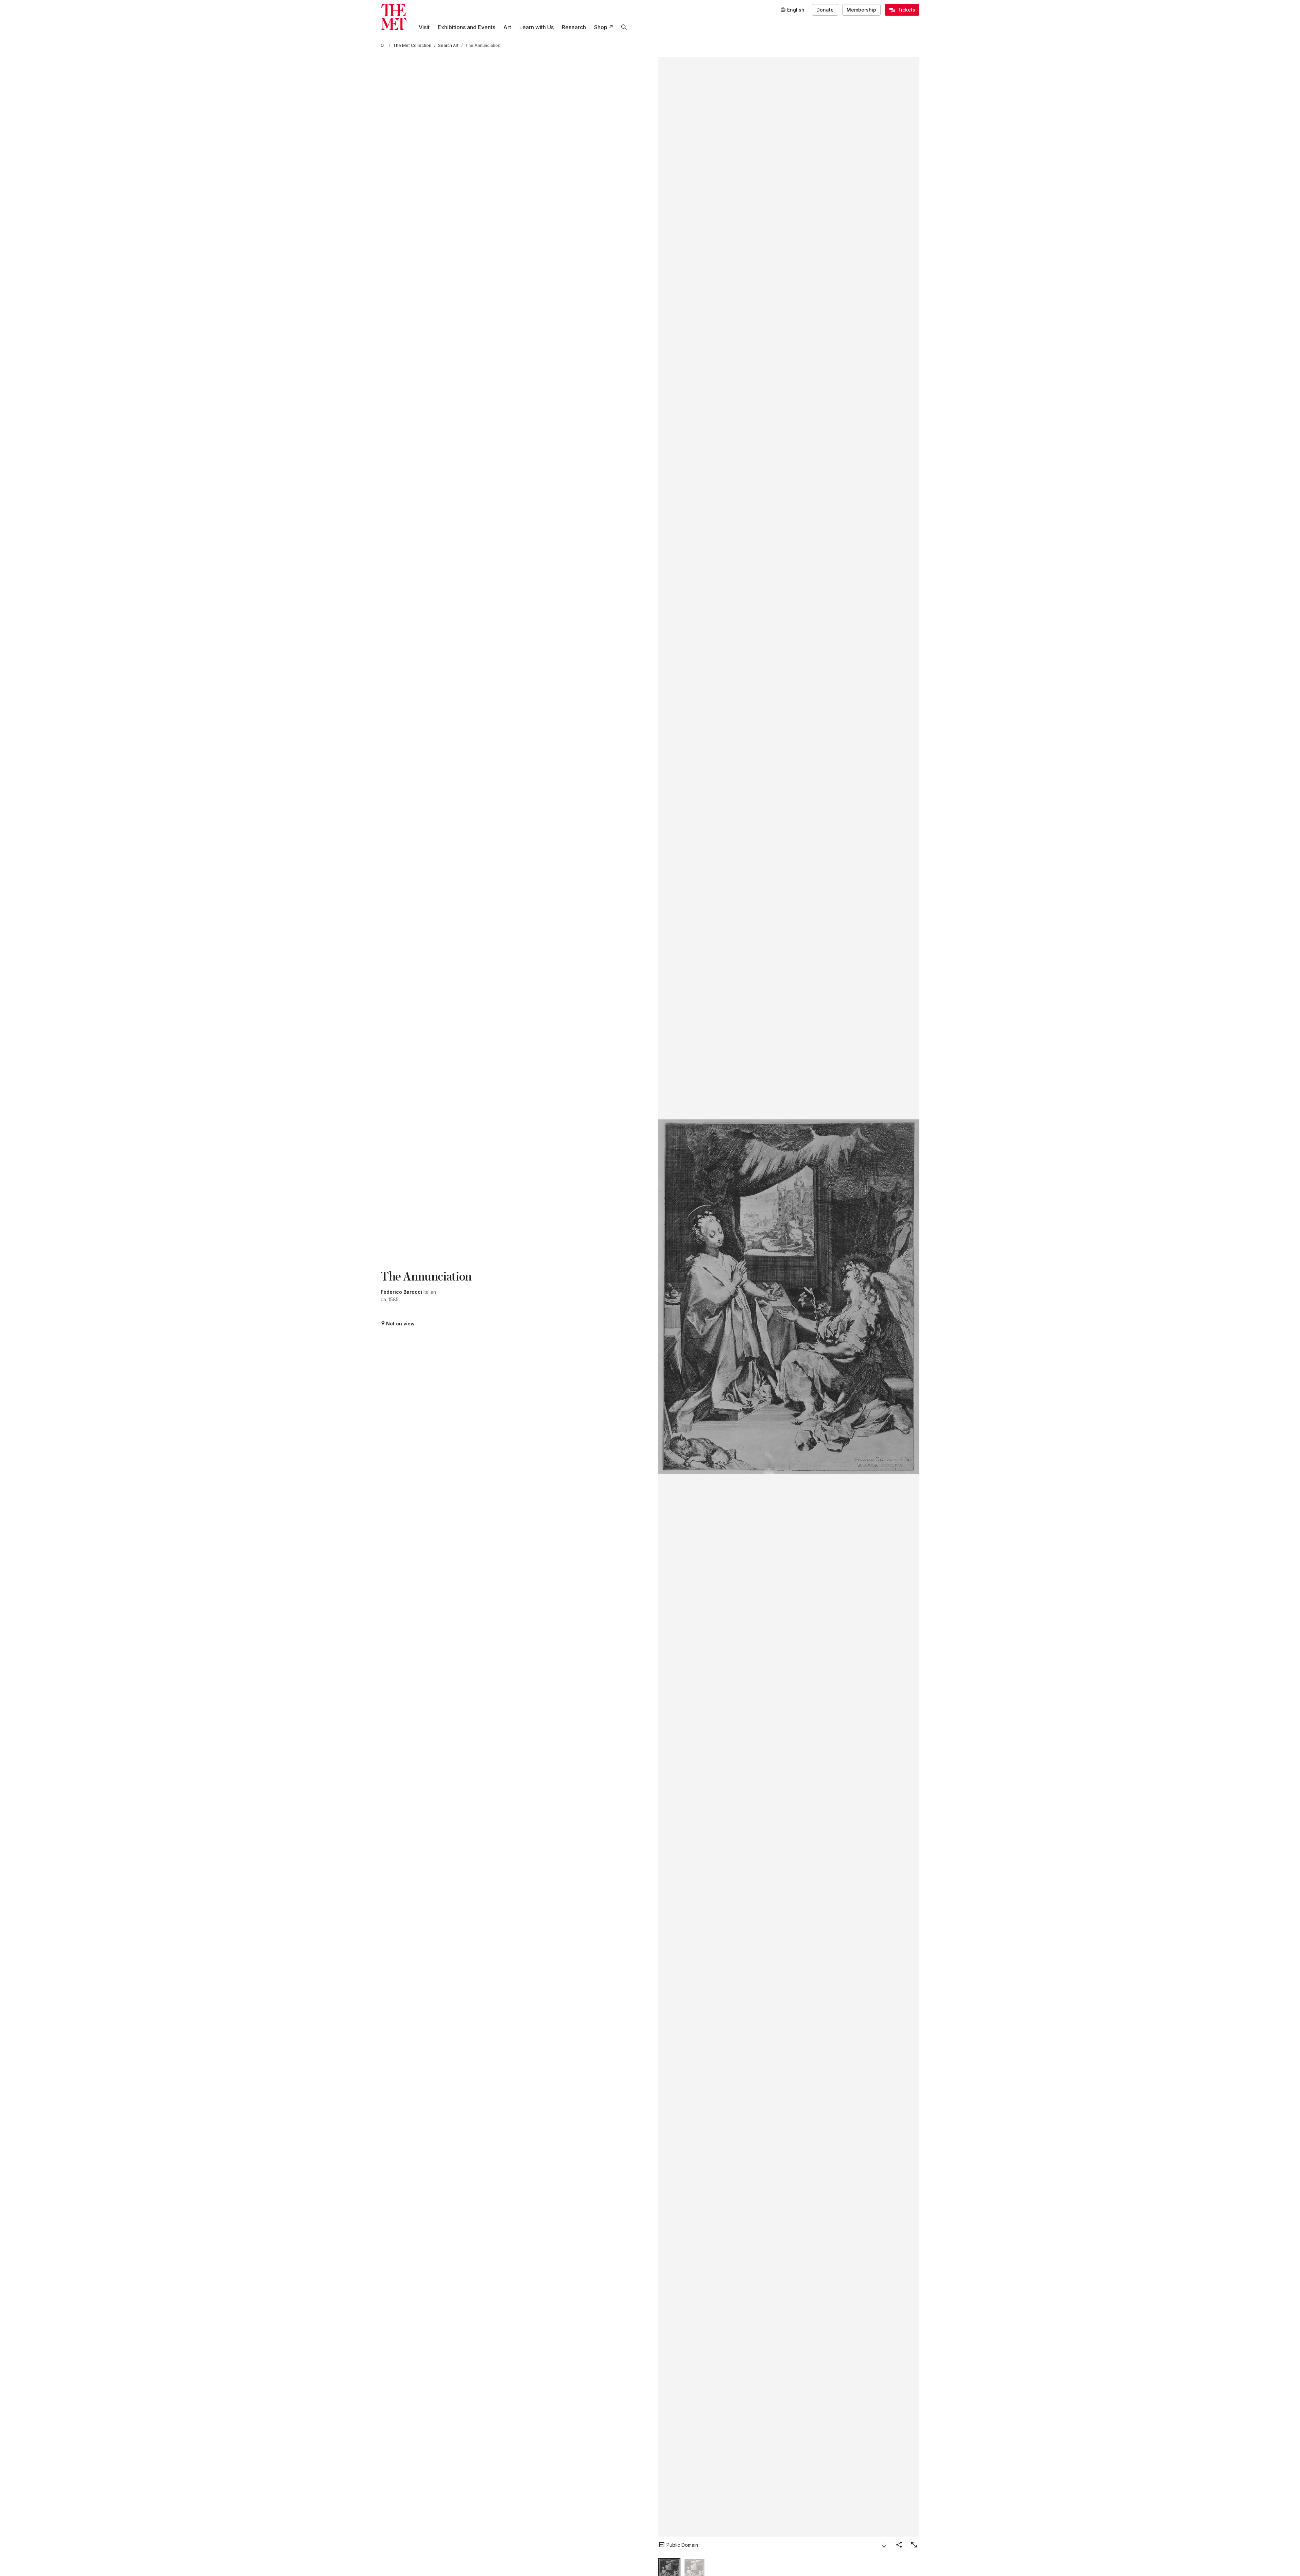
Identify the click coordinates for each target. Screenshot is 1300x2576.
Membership (861, 10)
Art (507, 27)
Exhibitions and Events (466, 27)
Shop (601, 27)
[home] (383, 45)
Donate (825, 10)
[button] (789, 1297)
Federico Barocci (401, 1292)
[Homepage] (394, 17)
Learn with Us (536, 27)
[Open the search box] (624, 27)
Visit (424, 27)
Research (574, 27)
